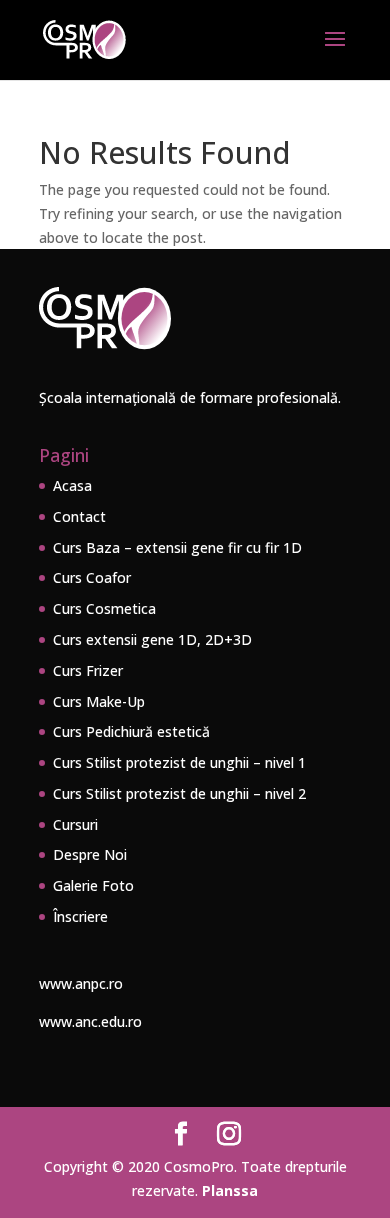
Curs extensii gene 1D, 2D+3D (152, 639)
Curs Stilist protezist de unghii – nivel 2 (179, 793)
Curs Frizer (88, 670)
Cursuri (75, 824)
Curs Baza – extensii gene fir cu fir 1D (177, 547)
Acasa (72, 485)
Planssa (230, 1190)
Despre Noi (90, 854)
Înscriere (80, 916)
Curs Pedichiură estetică (131, 731)
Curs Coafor (92, 577)
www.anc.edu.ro (90, 1021)
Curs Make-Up (99, 701)
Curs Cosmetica (104, 608)
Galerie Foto (93, 885)
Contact (79, 516)
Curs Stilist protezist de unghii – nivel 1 (179, 762)
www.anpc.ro (81, 983)
